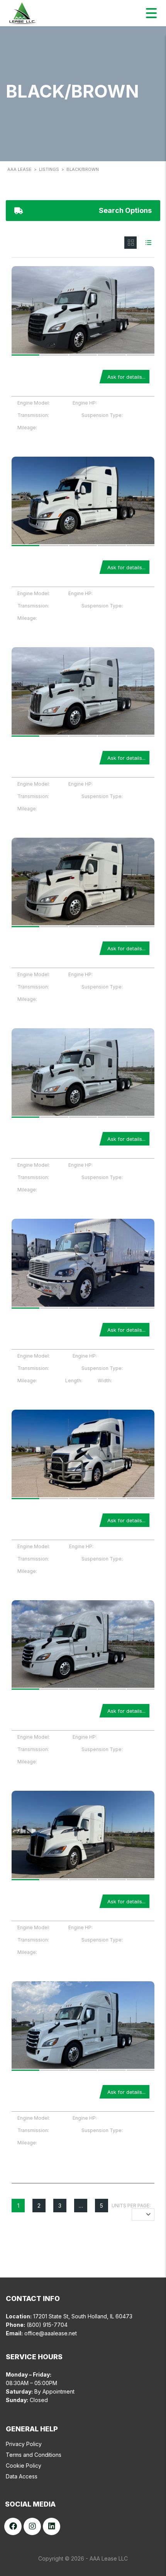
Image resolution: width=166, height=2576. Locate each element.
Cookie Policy (24, 2466)
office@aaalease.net (51, 2333)
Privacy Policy (24, 2444)
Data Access (22, 2476)
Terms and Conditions (34, 2455)
